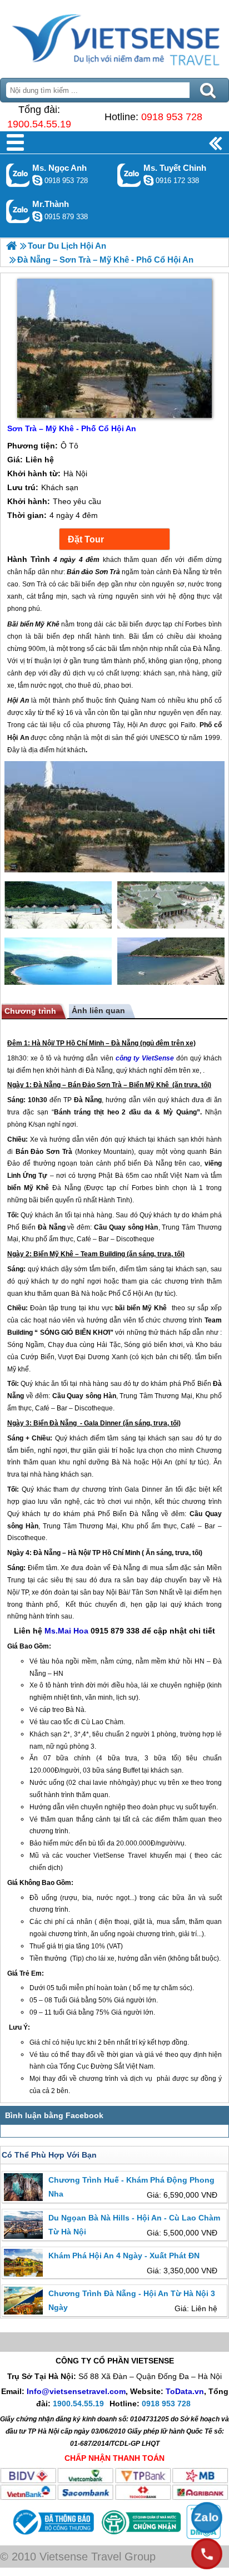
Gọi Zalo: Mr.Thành (18, 211)
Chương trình (30, 1011)
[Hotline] (207, 2554)
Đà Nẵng (125, 1043)
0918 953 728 (172, 117)
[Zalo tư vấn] (207, 2518)
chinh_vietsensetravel (148, 180)
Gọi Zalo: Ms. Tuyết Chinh (129, 175)
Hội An (143, 1294)
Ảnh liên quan (98, 1010)
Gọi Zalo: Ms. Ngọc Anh (18, 175)
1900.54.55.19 (39, 124)
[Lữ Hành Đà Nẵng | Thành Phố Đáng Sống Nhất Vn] (11, 246)
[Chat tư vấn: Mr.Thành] (37, 216)
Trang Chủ (114, 36)
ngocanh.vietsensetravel (37, 180)
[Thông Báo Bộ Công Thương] (52, 2536)
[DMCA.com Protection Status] (202, 2536)
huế (39, 1946)
